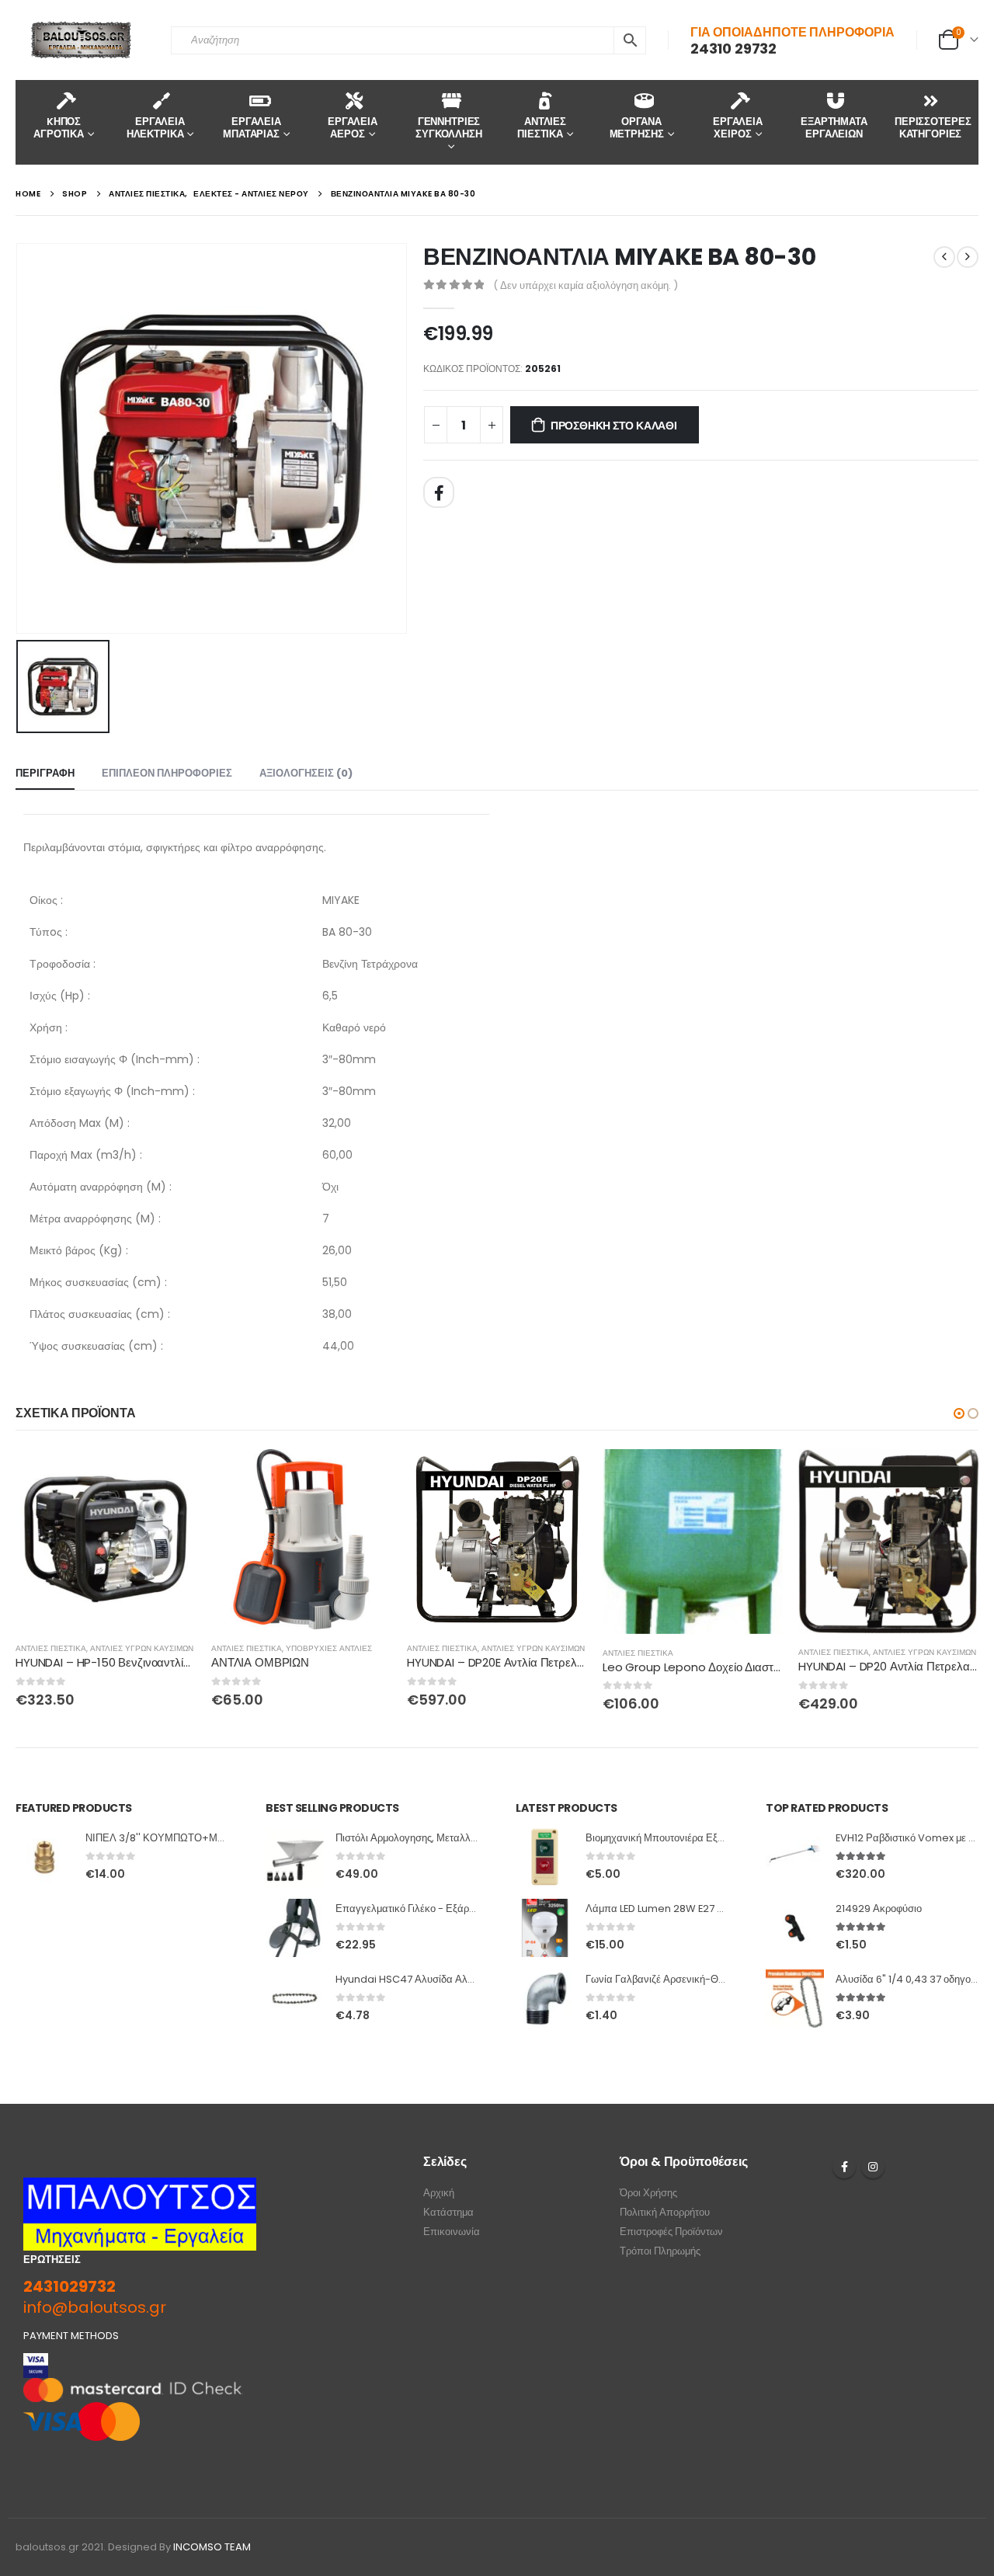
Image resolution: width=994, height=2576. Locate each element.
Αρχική (439, 2193)
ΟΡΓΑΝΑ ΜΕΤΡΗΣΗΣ (637, 128)
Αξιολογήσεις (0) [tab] (306, 773)
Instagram (873, 2167)
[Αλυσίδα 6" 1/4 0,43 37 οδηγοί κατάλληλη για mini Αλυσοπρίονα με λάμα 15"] (795, 1999)
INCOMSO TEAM (212, 2547)
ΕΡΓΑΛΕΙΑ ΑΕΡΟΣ (353, 128)
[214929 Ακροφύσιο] (795, 1928)
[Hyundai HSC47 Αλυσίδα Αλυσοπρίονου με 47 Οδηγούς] (295, 1999)
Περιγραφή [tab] (45, 773)
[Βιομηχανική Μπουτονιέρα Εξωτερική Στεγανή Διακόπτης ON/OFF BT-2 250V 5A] (545, 1857)
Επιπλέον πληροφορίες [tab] (167, 773)
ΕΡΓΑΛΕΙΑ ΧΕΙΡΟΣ (738, 128)
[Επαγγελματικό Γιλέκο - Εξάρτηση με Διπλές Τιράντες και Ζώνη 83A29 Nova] (295, 1928)
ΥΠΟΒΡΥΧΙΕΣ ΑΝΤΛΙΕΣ (329, 1648)
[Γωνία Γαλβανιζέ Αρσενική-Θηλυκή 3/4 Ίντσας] (545, 1999)
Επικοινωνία (452, 2232)
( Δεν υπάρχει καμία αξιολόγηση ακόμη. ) (586, 285)
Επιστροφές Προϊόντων (671, 2232)
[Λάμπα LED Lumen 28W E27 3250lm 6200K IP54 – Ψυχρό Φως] (545, 1928)
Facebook (439, 492)
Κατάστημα (448, 2212)
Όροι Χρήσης (648, 2193)
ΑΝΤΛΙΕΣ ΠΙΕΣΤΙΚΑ (542, 128)
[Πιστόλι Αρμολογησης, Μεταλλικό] (295, 1857)
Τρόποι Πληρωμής (660, 2251)
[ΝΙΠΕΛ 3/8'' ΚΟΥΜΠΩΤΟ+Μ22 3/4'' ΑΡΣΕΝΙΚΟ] (45, 1857)
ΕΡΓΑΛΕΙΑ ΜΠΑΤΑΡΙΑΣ (252, 128)
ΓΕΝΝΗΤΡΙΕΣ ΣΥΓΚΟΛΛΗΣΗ (449, 128)
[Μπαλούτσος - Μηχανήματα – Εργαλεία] (82, 40)
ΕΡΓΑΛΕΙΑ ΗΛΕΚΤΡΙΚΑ (156, 128)
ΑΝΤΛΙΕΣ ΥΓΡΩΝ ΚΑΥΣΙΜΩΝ (142, 1648)
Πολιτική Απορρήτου (665, 2212)
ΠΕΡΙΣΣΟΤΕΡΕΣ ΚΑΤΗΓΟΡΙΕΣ (933, 128)
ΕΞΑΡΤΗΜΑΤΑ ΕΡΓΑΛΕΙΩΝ (834, 128)
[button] (959, 1413)
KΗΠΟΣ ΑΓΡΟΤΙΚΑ (59, 128)
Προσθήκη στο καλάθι (614, 426)
